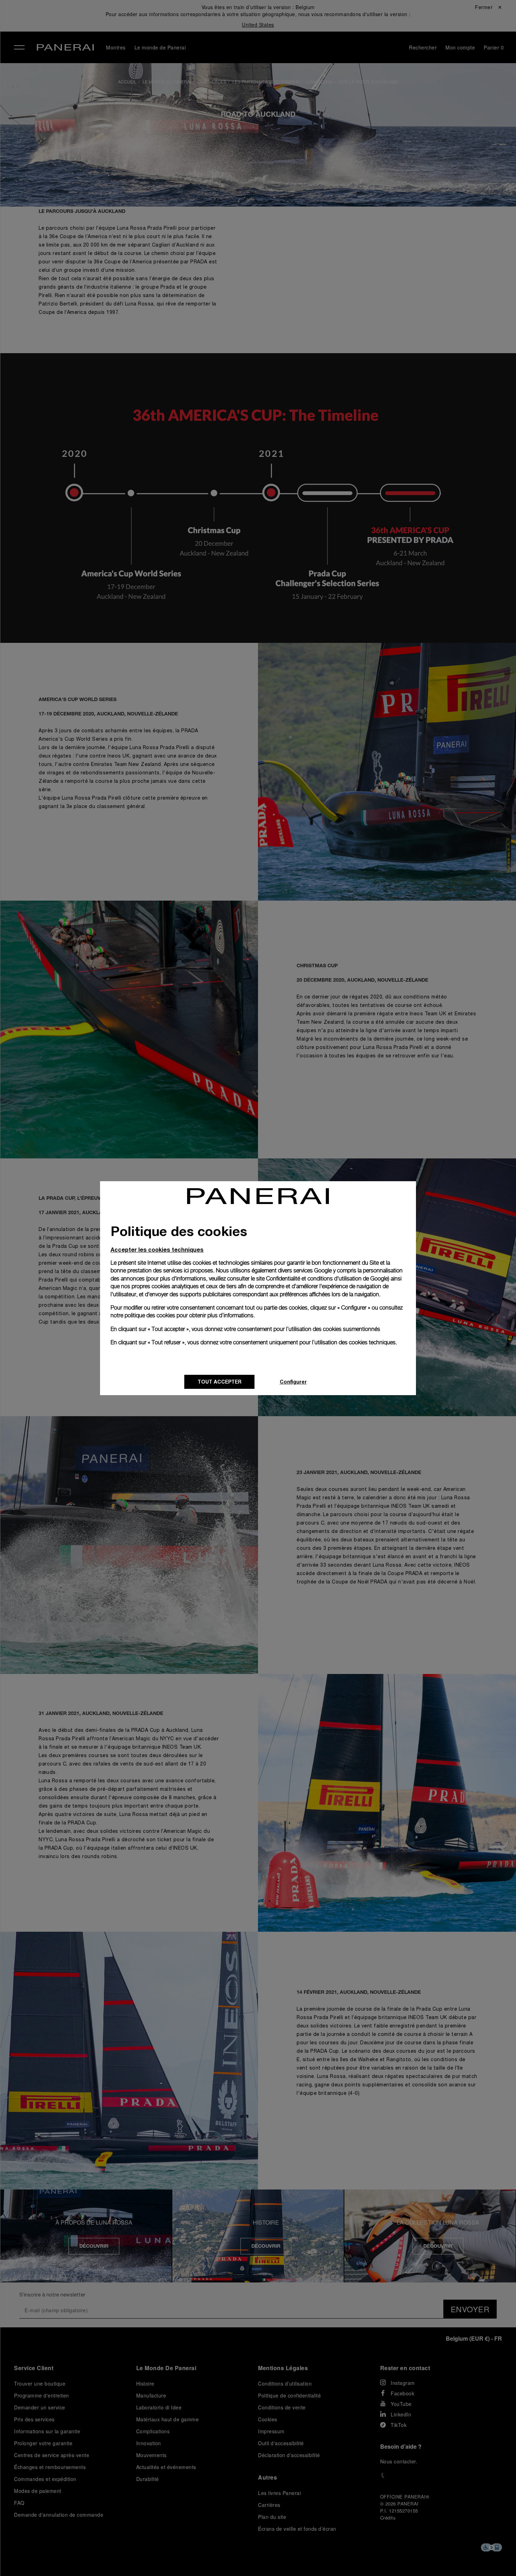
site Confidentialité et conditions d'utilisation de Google (322, 1279)
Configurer (293, 1382)
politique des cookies (150, 1315)
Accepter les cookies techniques (157, 1249)
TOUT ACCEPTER (220, 1382)
